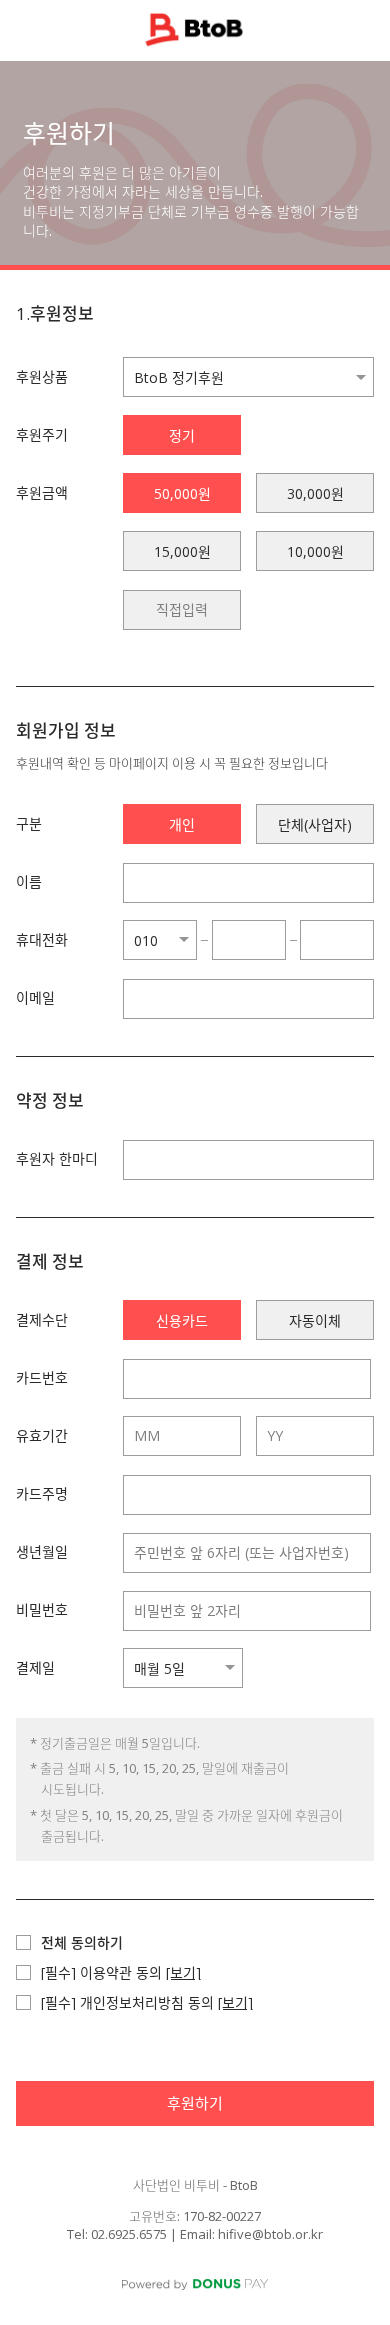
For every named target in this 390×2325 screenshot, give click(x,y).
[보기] (183, 1972)
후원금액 (42, 492)
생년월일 (42, 1551)
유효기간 (42, 1435)
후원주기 (42, 434)
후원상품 (42, 376)
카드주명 (42, 1493)
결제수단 (42, 1319)
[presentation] (182, 610)
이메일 (35, 997)
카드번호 (42, 1377)
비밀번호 (42, 1609)
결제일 (35, 1667)
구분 (29, 823)
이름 (29, 881)
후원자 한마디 (57, 1158)
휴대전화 (42, 939)
